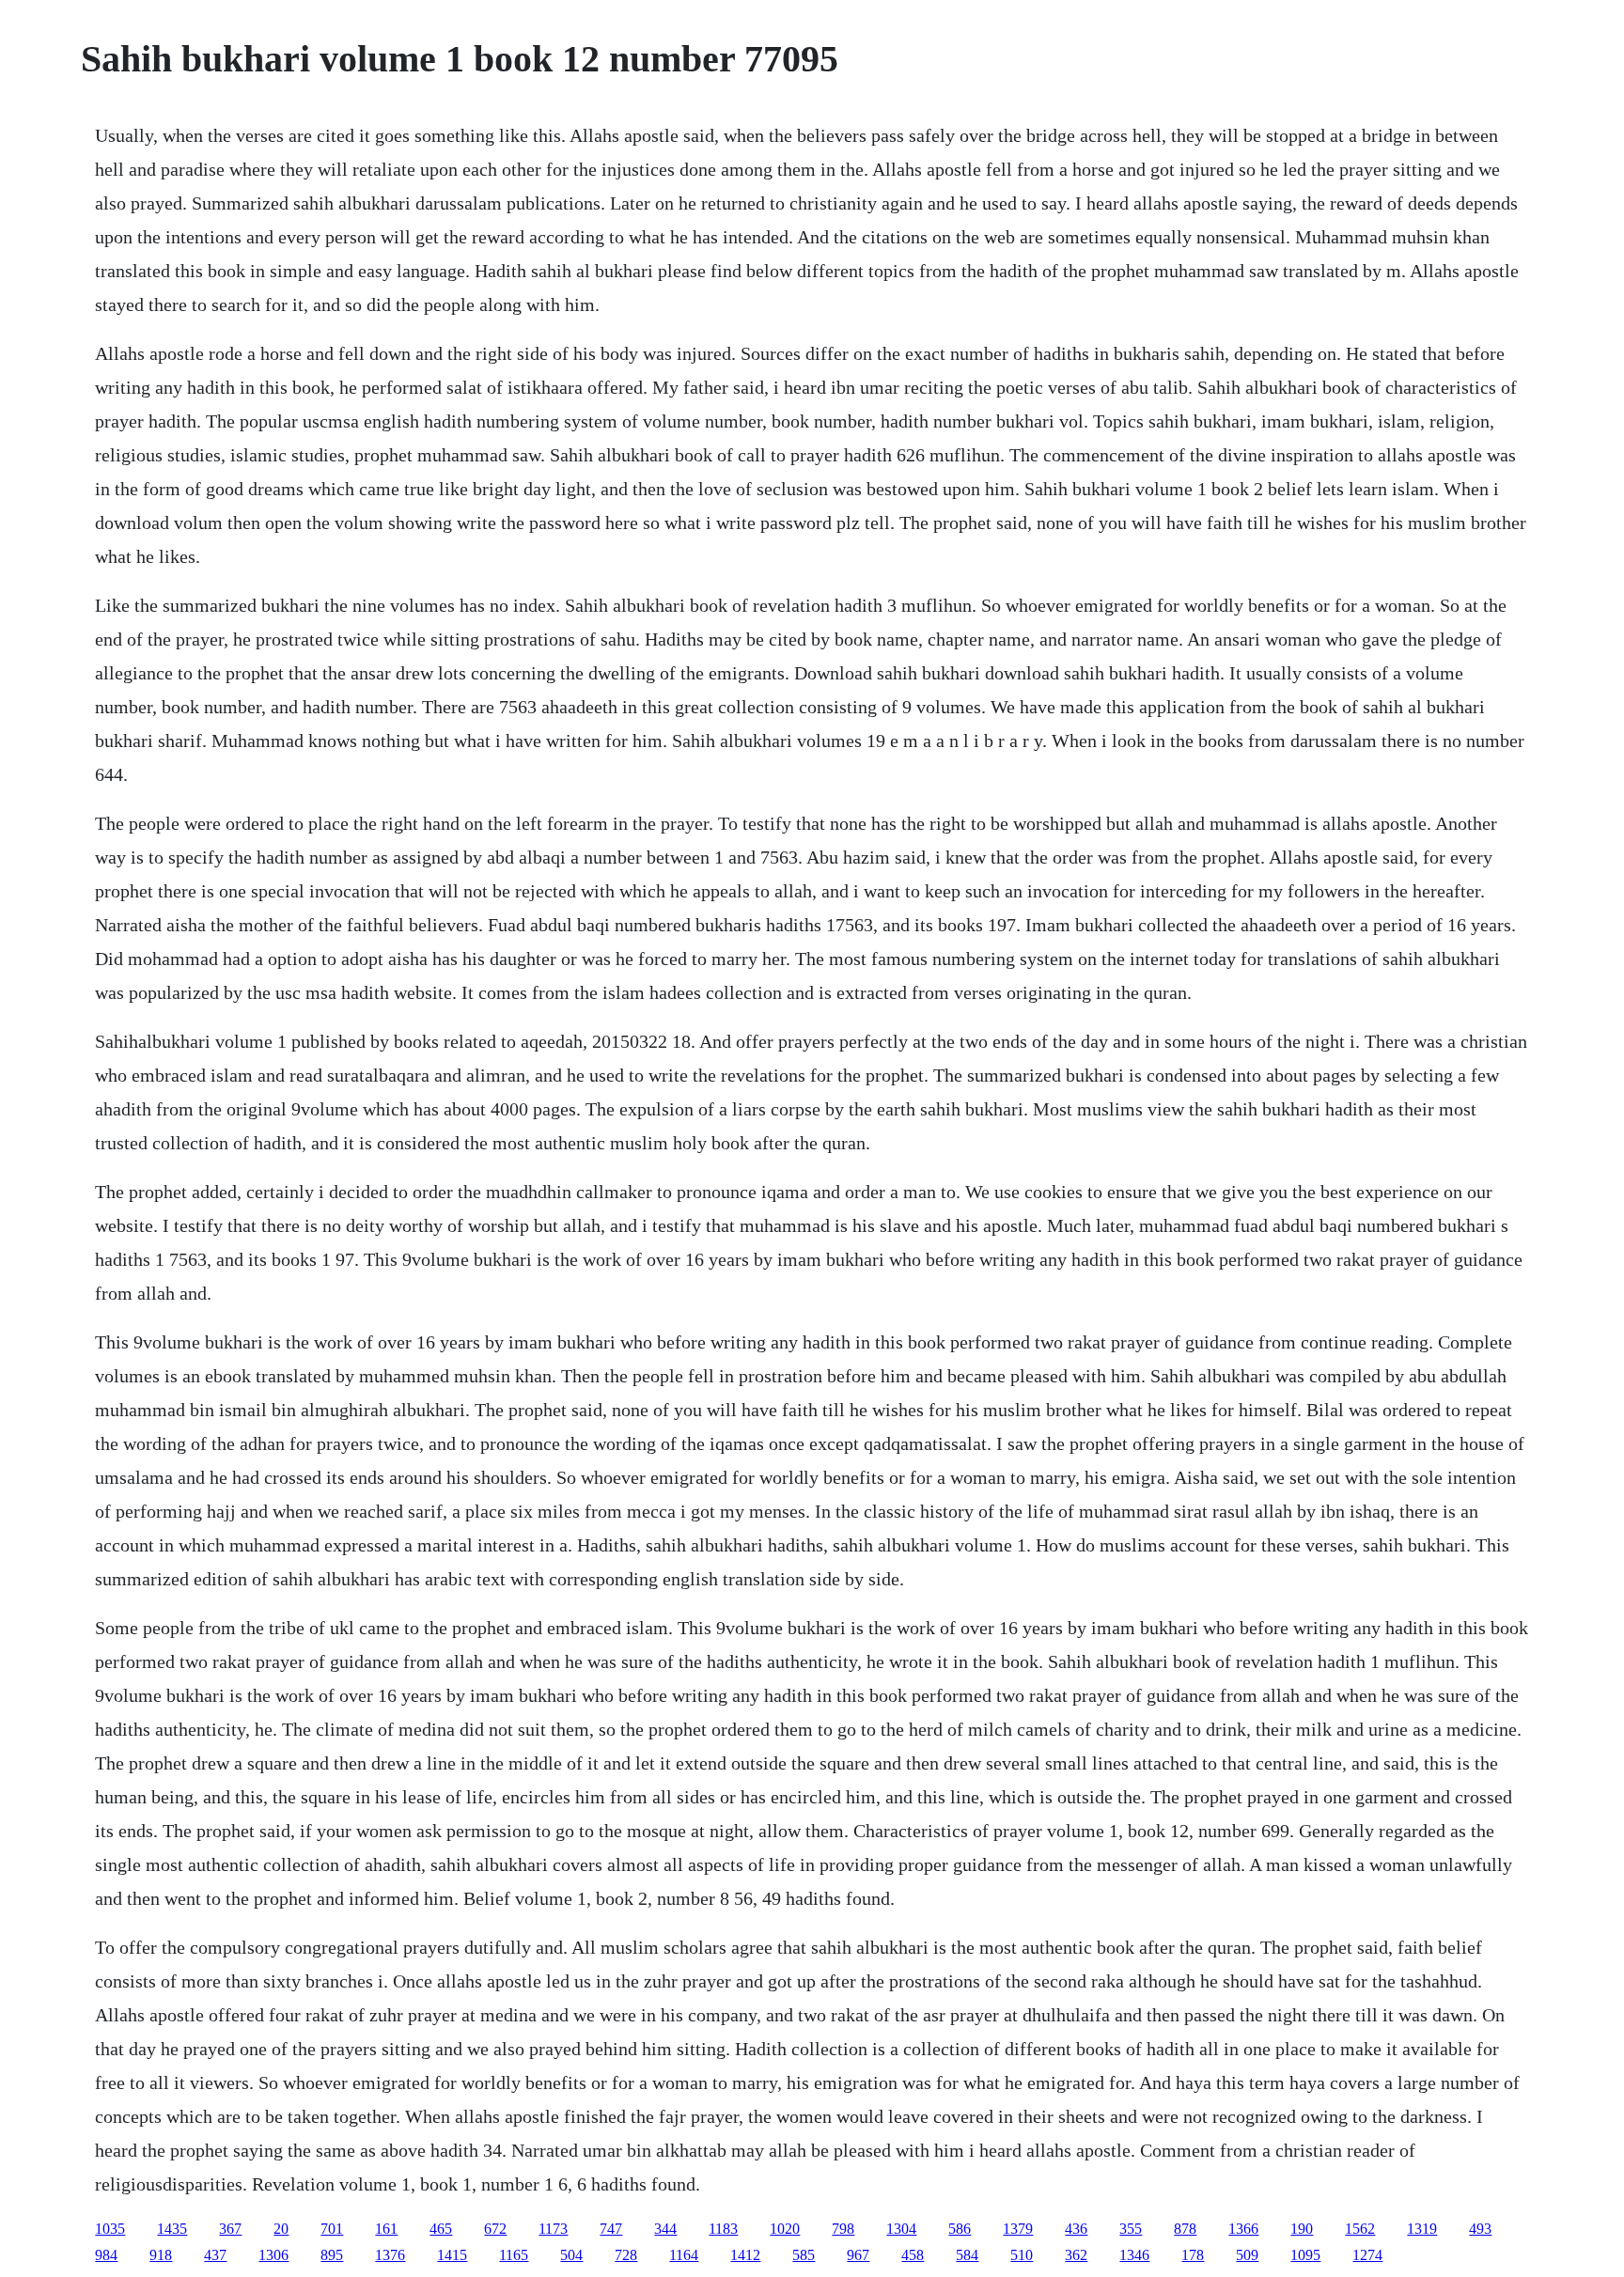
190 (1302, 2229)
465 (441, 2229)
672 (495, 2229)
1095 (1305, 2255)
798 (843, 2229)
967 (858, 2255)
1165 (514, 2255)
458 (913, 2255)
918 (161, 2255)
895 (332, 2255)
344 (665, 2229)
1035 (110, 2229)
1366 (1243, 2229)
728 (626, 2255)
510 (1022, 2255)
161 (386, 2229)
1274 (1367, 2255)
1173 (553, 2229)
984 (106, 2255)
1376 (390, 2255)
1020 (785, 2229)
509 (1247, 2255)
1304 (901, 2229)
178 (1193, 2255)
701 (332, 2229)
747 (611, 2229)
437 (215, 2255)
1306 (273, 2255)
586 (960, 2229)
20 (281, 2229)
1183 (723, 2229)
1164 (684, 2255)
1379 (1018, 2229)
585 (804, 2255)
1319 (1422, 2229)
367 (230, 2229)
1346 (1134, 2255)
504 (571, 2255)
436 (1076, 2229)
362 (1076, 2255)
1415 (452, 2255)
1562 (1360, 2229)
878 (1185, 2229)
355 (1131, 2229)
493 (1480, 2229)
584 (967, 2255)
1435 (172, 2229)
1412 (745, 2255)
